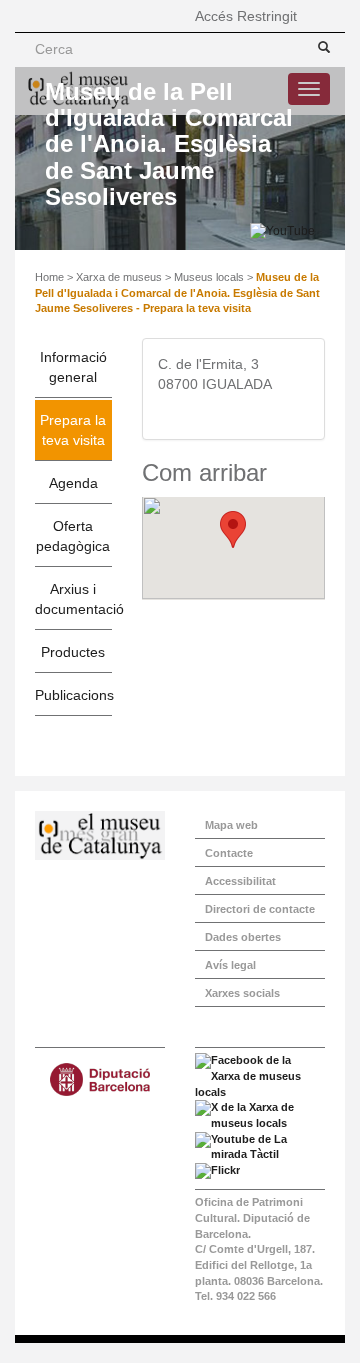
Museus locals (209, 277)
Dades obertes (243, 937)
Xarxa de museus (119, 277)
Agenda (73, 483)
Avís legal (230, 965)
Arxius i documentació (73, 599)
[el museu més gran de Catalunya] (100, 835)
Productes (73, 652)
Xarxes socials (242, 993)
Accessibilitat (240, 881)
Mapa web (231, 825)
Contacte (229, 853)
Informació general (73, 367)
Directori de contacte (260, 909)
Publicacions (73, 695)
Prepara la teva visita (73, 430)
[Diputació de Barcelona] (100, 1079)
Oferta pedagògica (73, 536)
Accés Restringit (246, 16)
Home (49, 277)
